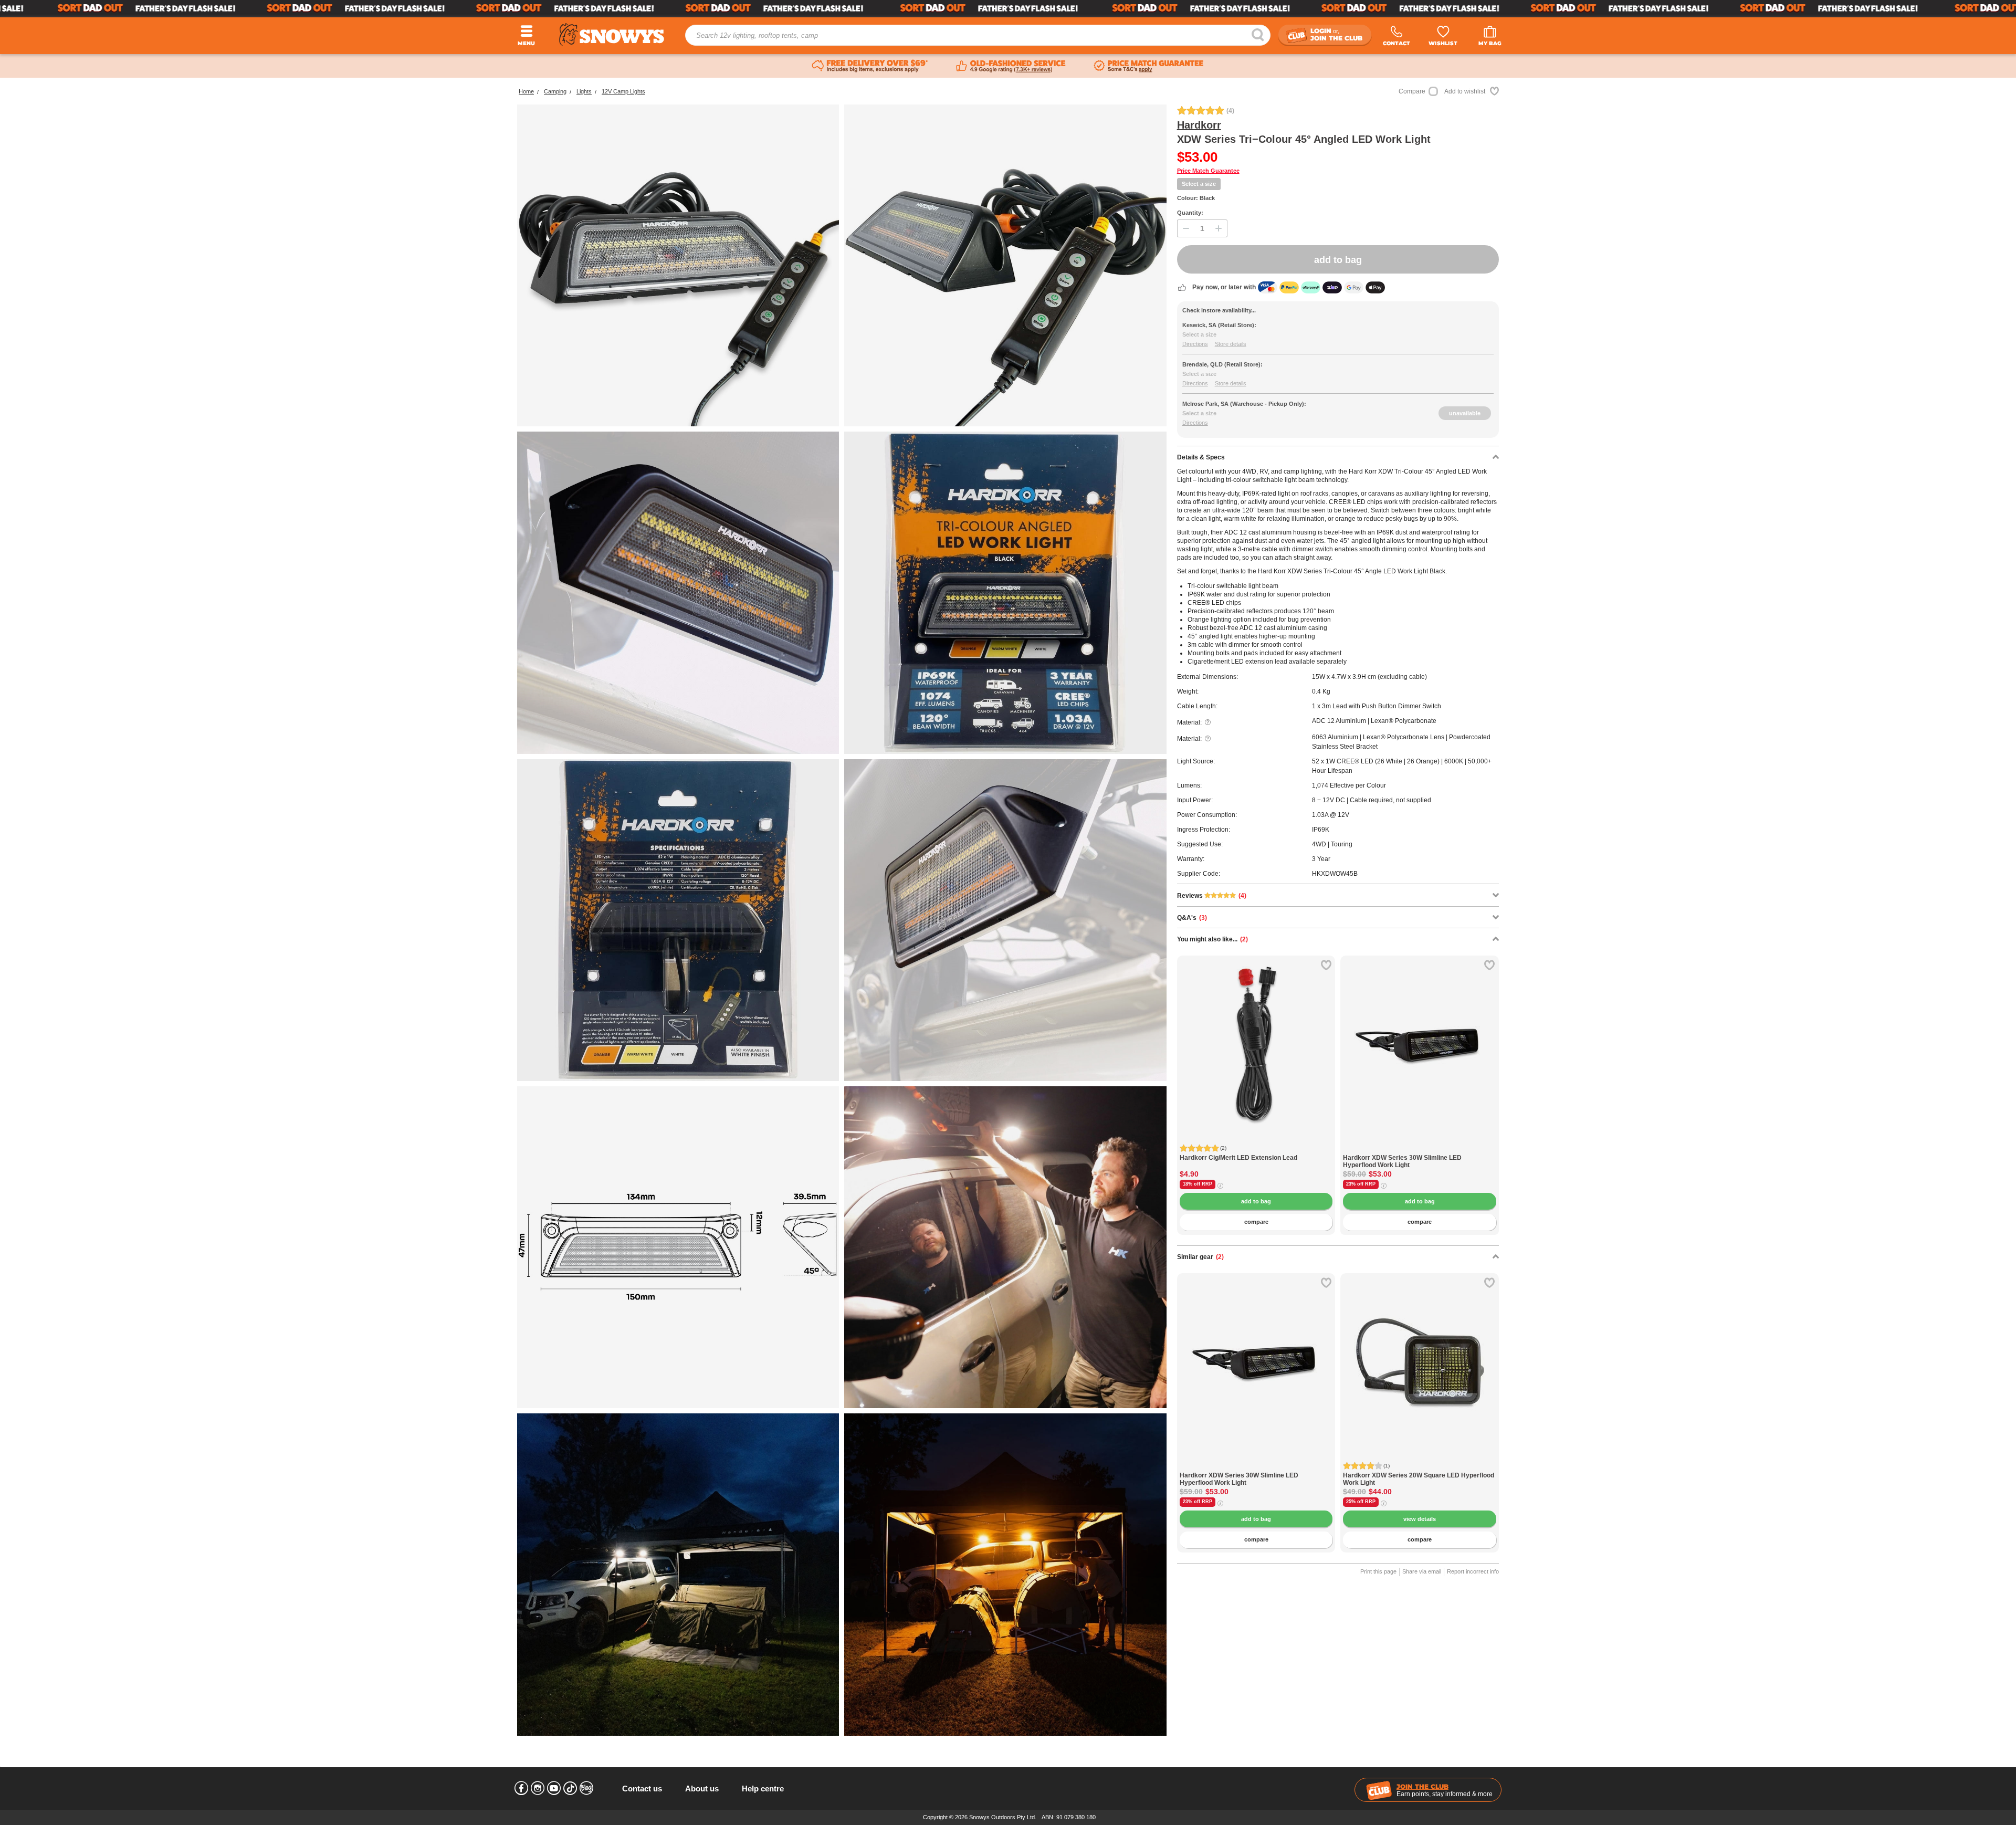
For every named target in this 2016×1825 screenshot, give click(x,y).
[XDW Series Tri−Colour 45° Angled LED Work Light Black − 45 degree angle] (678, 592)
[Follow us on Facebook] (521, 1788)
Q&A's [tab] (1192, 918)
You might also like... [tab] (1212, 939)
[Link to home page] (612, 34)
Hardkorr (1199, 125)
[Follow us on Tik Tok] (570, 1788)
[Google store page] (1011, 66)
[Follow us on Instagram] (538, 1788)
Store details (1231, 344)
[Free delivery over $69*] (870, 66)
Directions (1195, 344)
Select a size (1199, 184)
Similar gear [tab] (1200, 1257)
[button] (1193, 1053)
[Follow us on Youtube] (554, 1788)
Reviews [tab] (1212, 896)
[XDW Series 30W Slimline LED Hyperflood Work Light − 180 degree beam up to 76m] (1420, 1149)
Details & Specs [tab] (1201, 457)
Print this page (1378, 1571)
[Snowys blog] (586, 1788)
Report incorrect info (1473, 1571)
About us (702, 1789)
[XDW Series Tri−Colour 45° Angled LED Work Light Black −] (1005, 920)
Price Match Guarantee (1208, 171)
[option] (1256, 1035)
